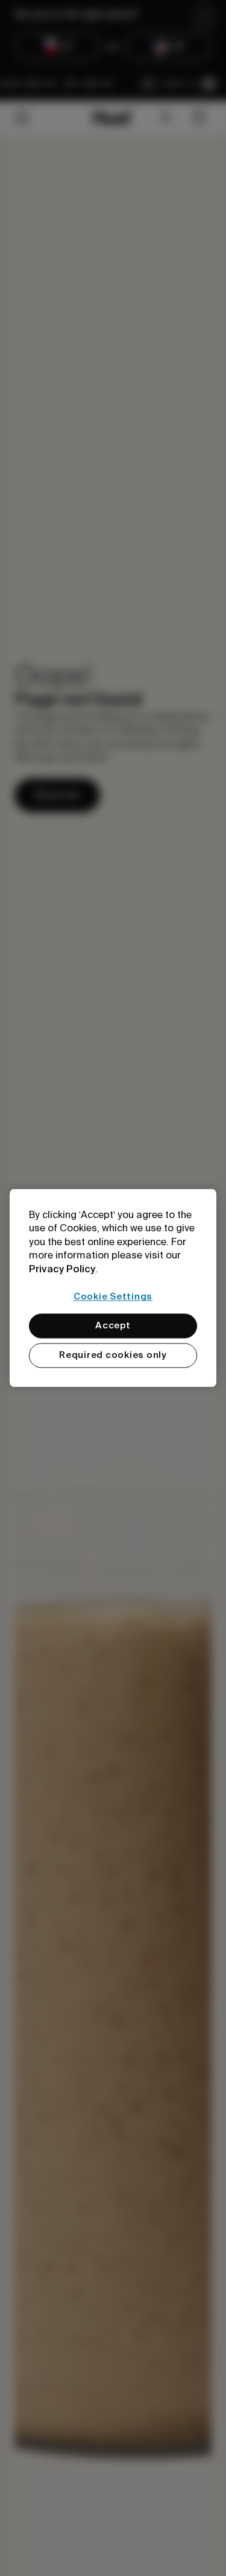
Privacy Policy (62, 1269)
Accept (113, 1326)
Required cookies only (113, 1356)
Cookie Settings (113, 1296)
